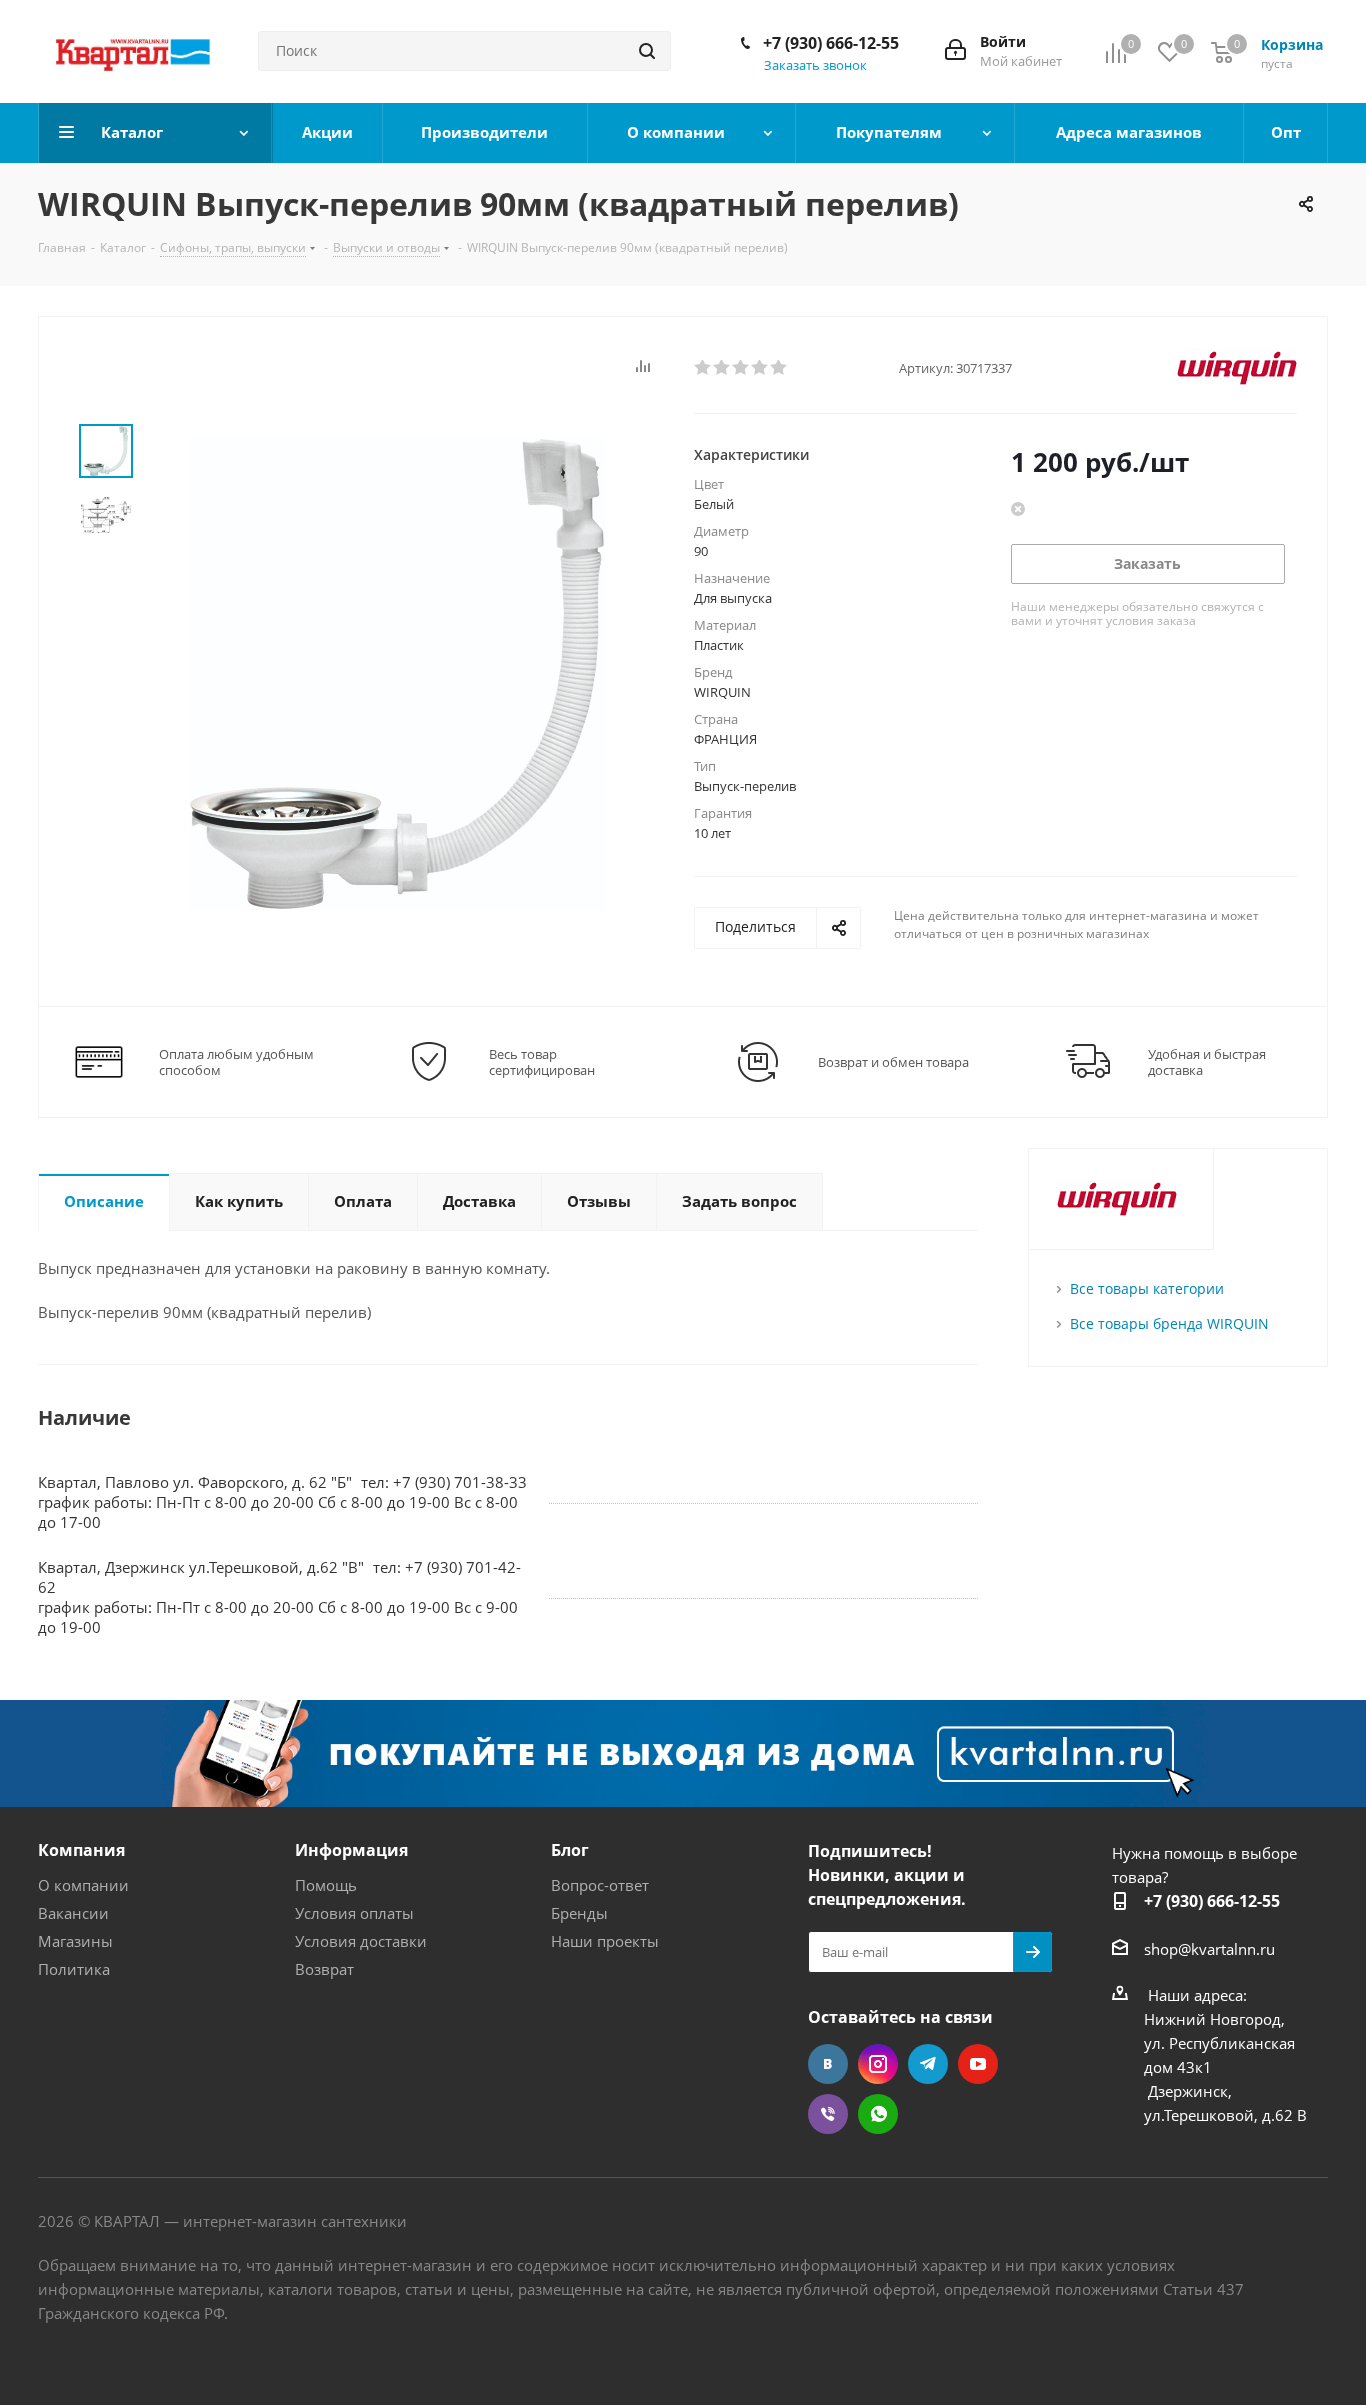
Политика (74, 1969)
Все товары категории (1147, 1288)
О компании (83, 1885)
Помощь (326, 1885)
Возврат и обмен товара (893, 1062)
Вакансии (73, 1913)
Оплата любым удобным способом (236, 1062)
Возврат (324, 1969)
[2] (722, 368)
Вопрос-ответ (600, 1885)
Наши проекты (605, 1941)
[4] (760, 368)
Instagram (878, 2064)
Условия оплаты (354, 1913)
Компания (81, 1850)
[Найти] (647, 51)
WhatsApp (878, 2114)
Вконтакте (828, 2064)
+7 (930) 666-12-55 (831, 43)
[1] (703, 368)
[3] (741, 368)
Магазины (75, 1941)
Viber (828, 2114)
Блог (570, 1850)
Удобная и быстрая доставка (1207, 1062)
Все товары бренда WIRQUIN (1169, 1323)
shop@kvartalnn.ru (1209, 1949)
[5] (779, 368)
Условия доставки (361, 1941)
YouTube (978, 2064)
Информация (351, 1850)
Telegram (928, 2064)
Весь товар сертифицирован (542, 1062)
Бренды (579, 1913)
